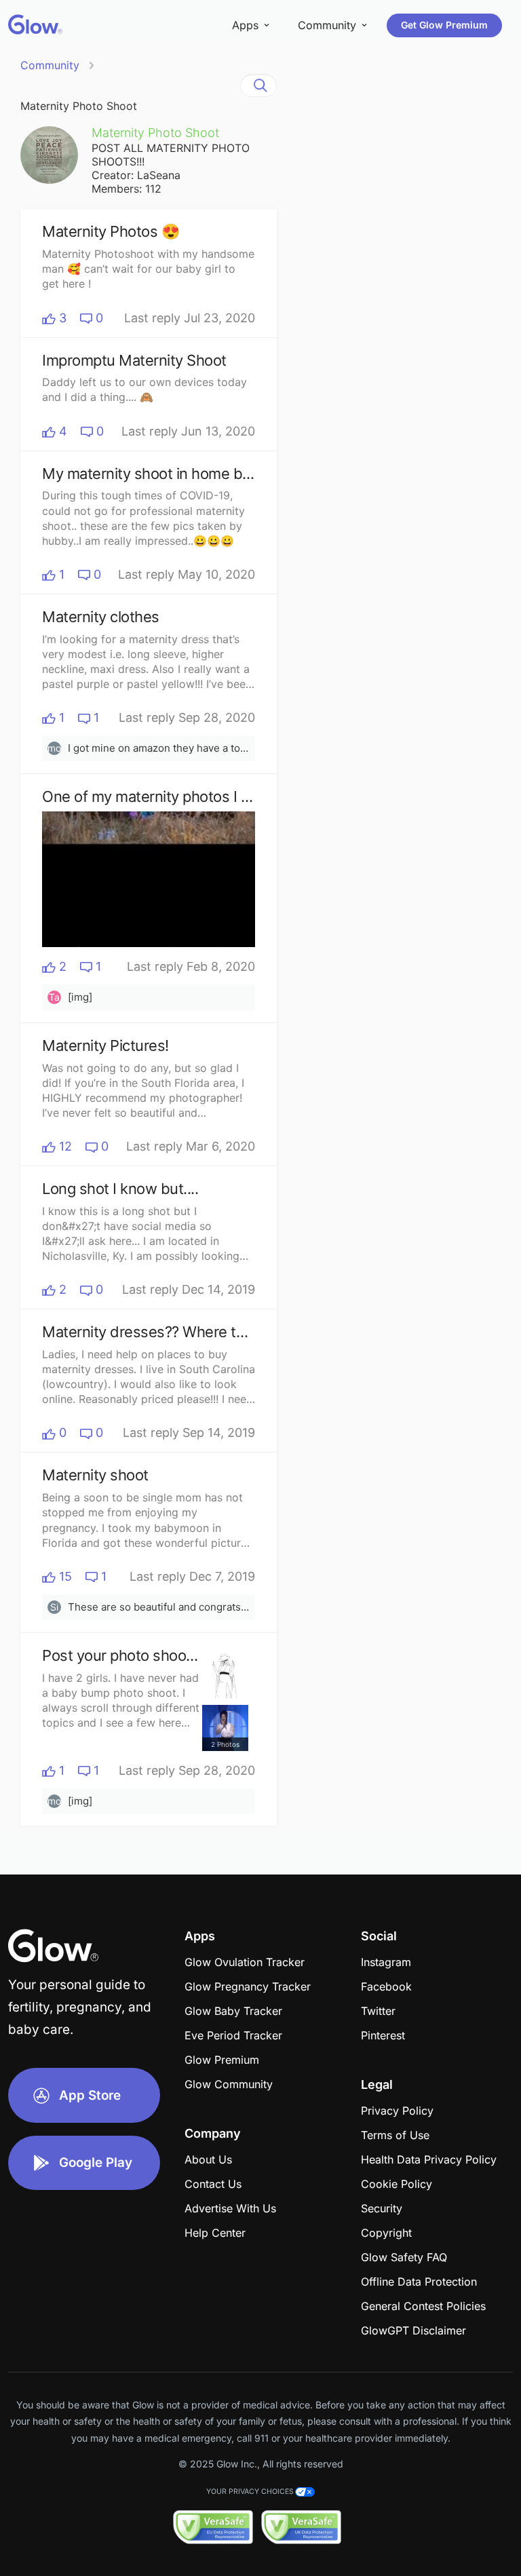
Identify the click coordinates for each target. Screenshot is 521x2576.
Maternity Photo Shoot (79, 106)
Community (50, 65)
